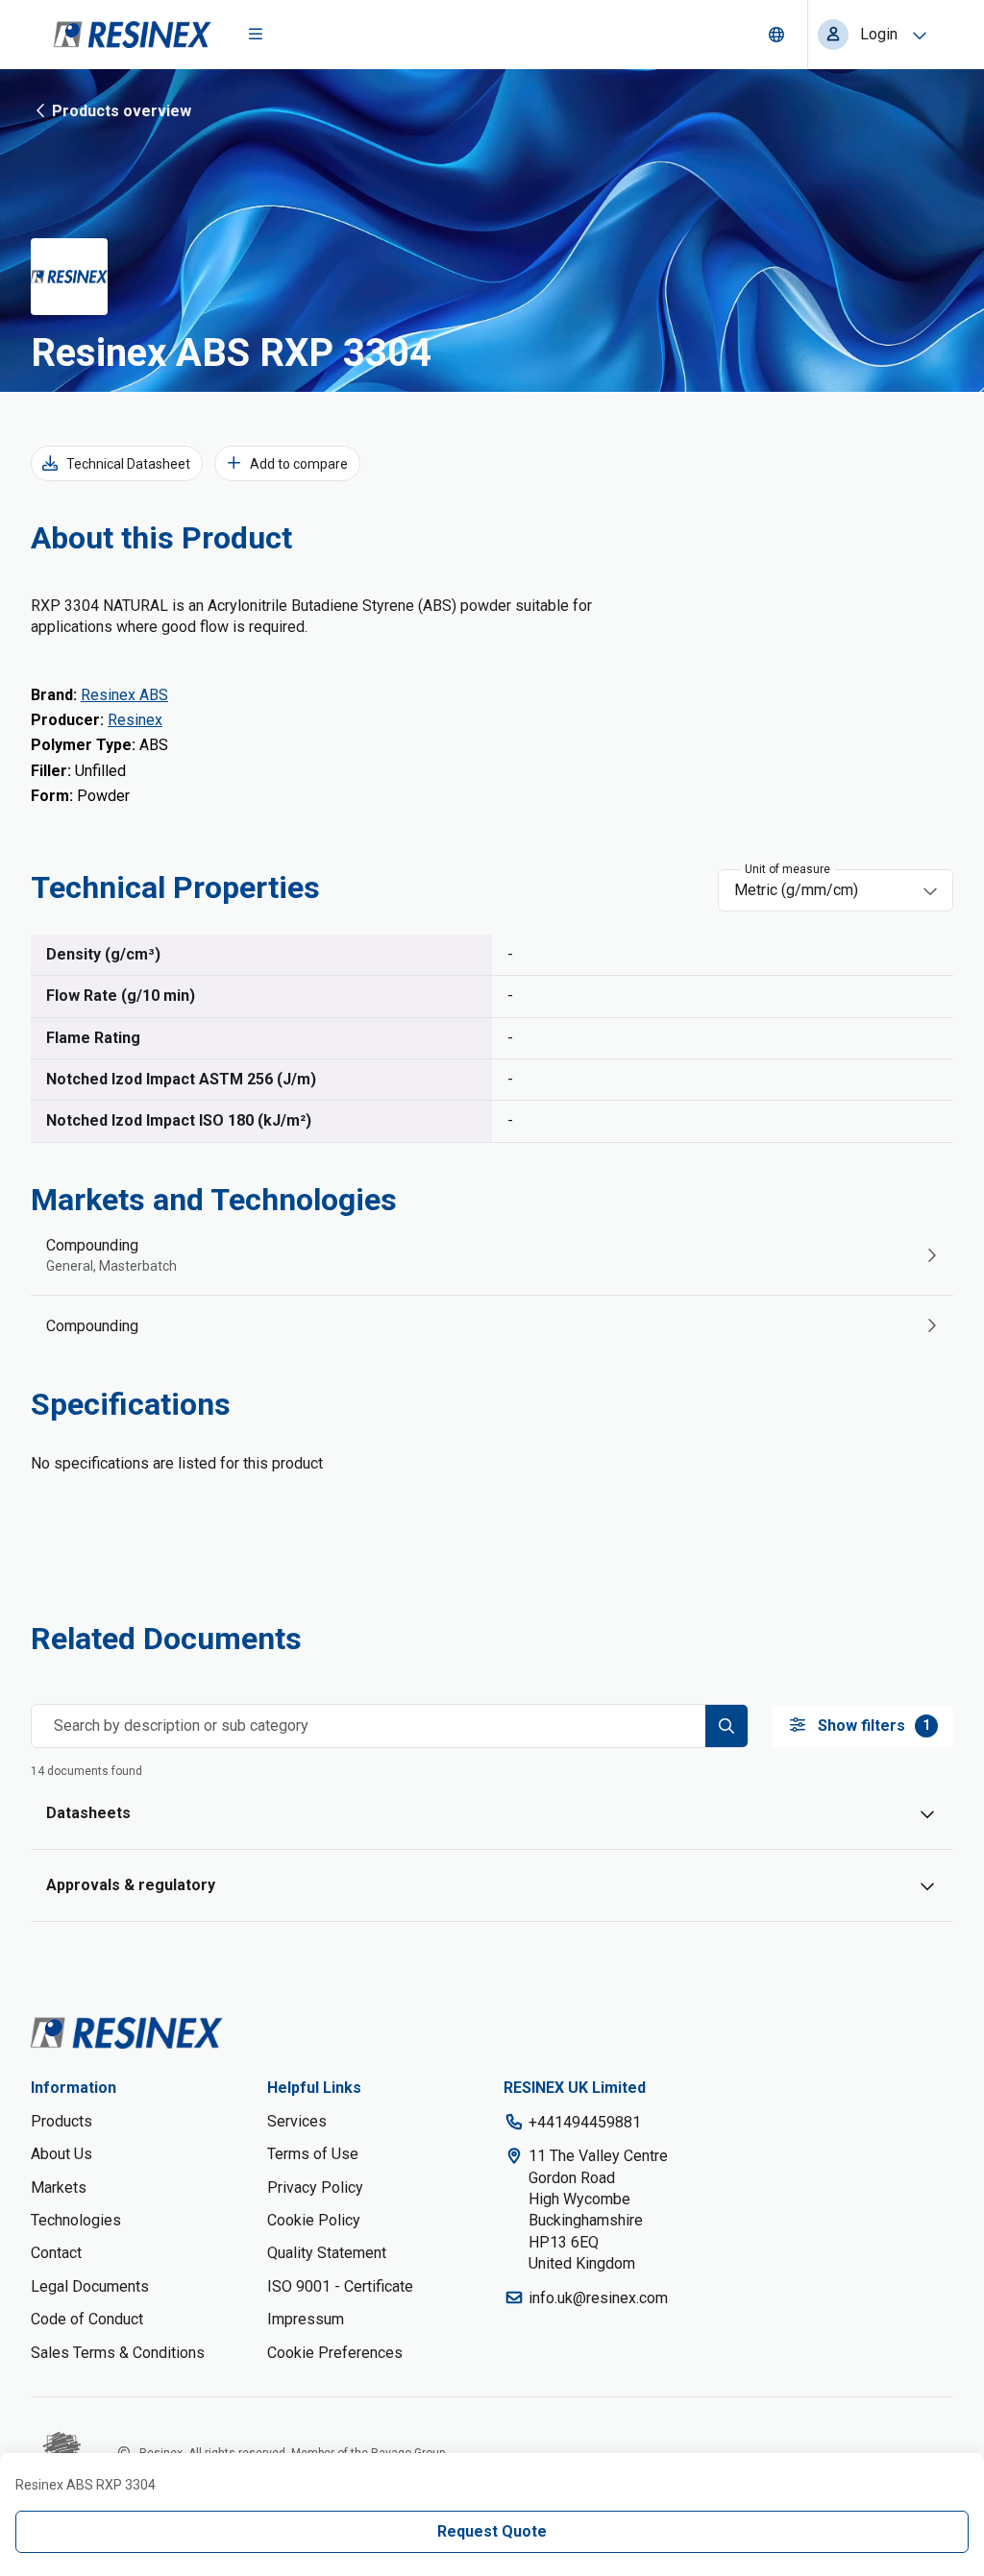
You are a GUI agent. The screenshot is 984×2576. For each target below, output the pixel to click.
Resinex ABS (124, 695)
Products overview (122, 111)
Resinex (135, 720)
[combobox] (822, 890)
